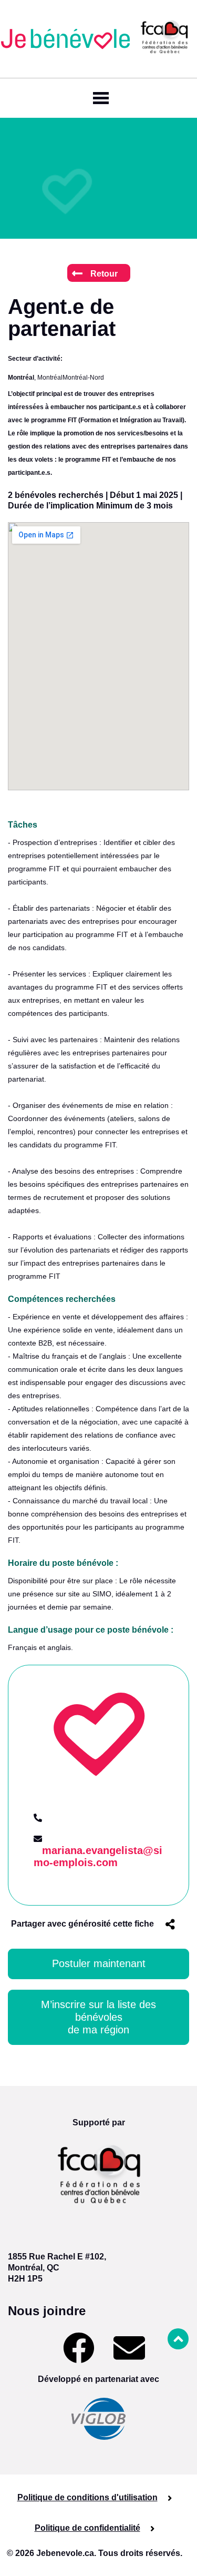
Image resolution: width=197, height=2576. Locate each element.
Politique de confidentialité (87, 2528)
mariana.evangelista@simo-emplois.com (98, 1856)
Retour (104, 274)
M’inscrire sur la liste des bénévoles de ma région (100, 2017)
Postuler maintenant (99, 1963)
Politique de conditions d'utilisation (87, 2497)
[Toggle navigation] (99, 98)
